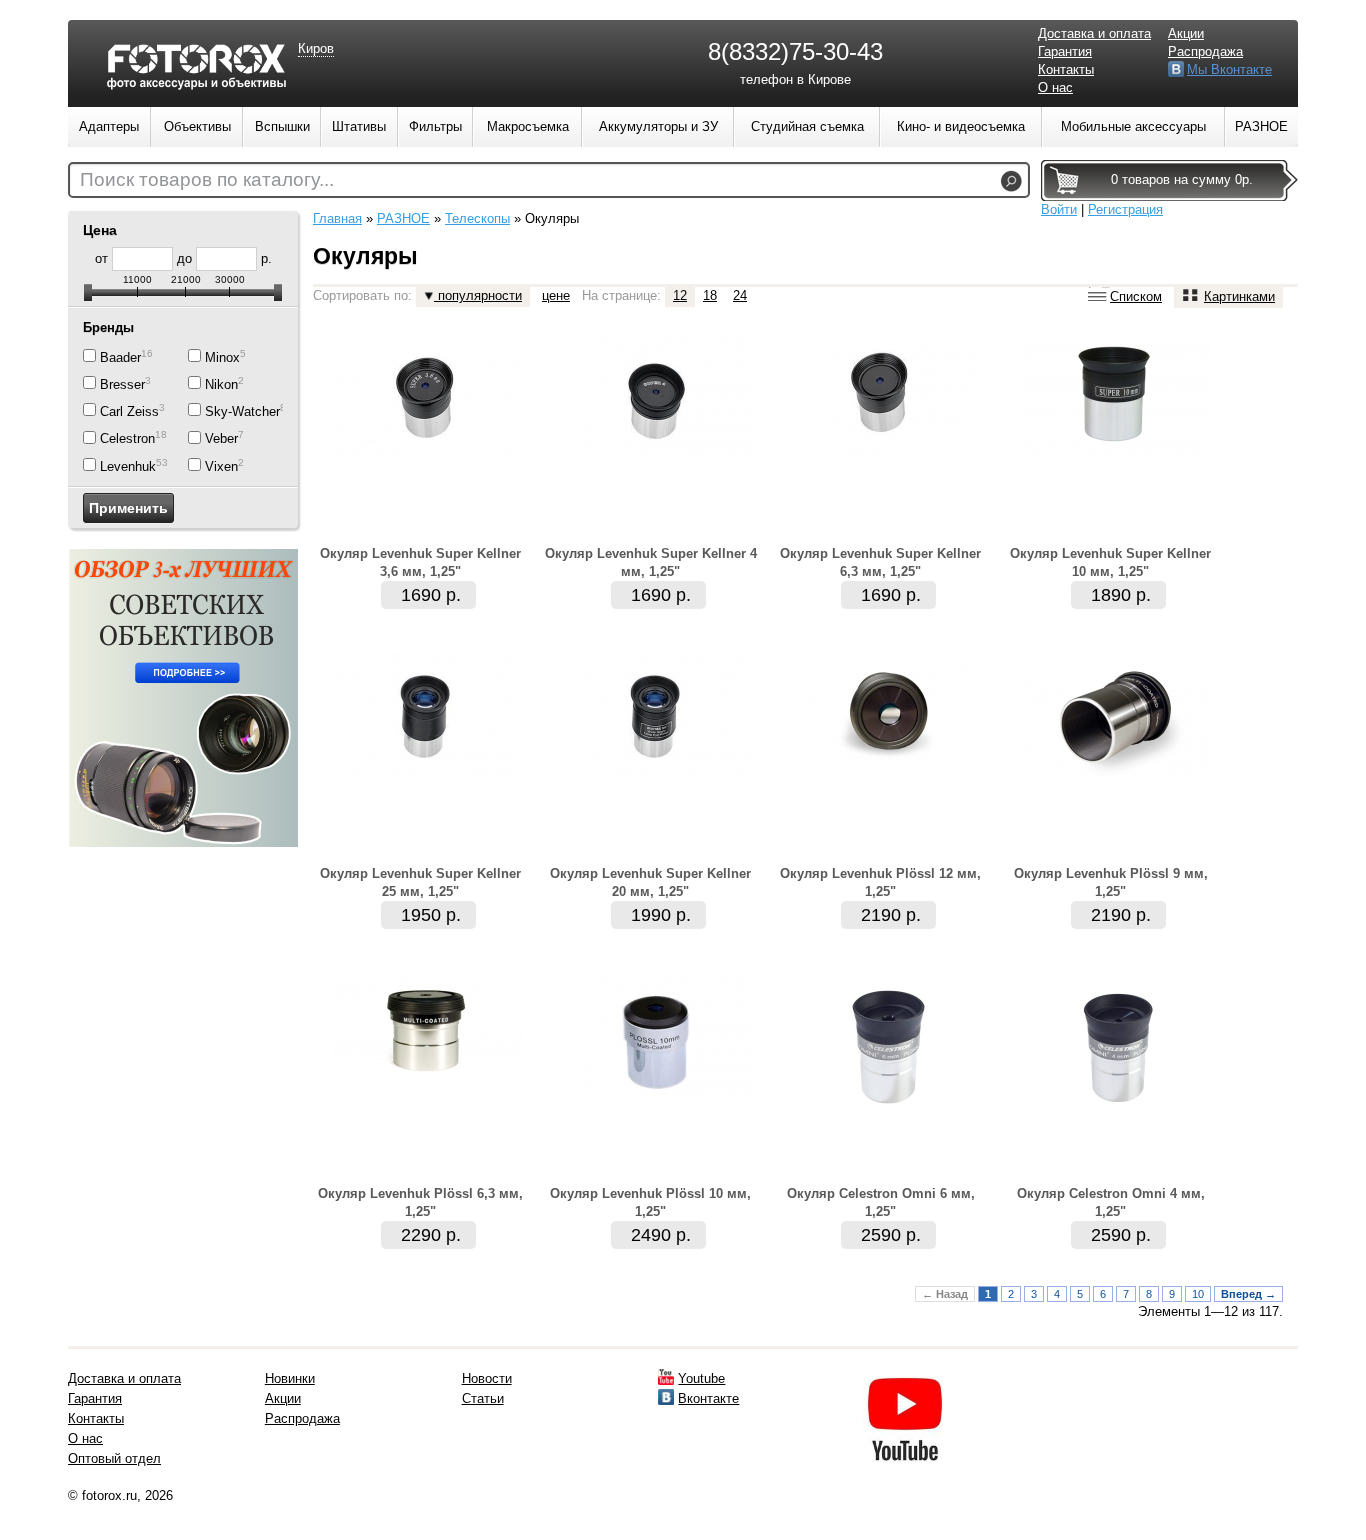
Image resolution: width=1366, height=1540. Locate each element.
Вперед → (1248, 1294)
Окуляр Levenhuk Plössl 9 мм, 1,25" (1111, 882)
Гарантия (1065, 51)
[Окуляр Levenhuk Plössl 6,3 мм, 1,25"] (428, 1083)
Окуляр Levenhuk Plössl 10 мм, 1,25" (650, 1202)
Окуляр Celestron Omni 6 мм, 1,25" (881, 1202)
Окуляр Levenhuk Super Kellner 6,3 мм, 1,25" (880, 562)
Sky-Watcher (242, 411)
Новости (487, 1378)
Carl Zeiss (129, 411)
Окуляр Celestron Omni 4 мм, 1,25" (1111, 1202)
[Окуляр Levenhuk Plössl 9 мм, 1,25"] (1118, 778)
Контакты (1066, 69)
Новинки (290, 1378)
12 (680, 295)
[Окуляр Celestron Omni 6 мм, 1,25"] (888, 1115)
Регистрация (1125, 209)
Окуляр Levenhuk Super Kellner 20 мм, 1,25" (650, 882)
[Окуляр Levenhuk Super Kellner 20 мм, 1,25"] (658, 780)
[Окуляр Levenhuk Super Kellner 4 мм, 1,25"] (658, 460)
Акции (1186, 33)
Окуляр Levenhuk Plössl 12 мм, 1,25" (880, 882)
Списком (1136, 296)
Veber (221, 439)
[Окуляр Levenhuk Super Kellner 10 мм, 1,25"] (1118, 451)
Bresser (122, 384)
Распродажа (1205, 51)
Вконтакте (708, 1398)
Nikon (221, 384)
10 (1198, 1294)
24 (740, 295)
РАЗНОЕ (403, 218)
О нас (1055, 87)
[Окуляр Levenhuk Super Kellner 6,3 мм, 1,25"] (888, 455)
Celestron (127, 439)
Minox (222, 357)
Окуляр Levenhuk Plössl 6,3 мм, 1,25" (420, 1202)
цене (556, 295)
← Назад (945, 1294)
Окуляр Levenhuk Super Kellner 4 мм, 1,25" (651, 562)
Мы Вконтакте (1229, 69)
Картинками (1239, 296)
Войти (1059, 209)
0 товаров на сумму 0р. (1182, 179)
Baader (120, 357)
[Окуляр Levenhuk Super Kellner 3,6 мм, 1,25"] (428, 458)
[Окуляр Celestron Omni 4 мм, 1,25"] (1118, 1115)
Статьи (483, 1398)
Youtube (701, 1378)
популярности (478, 295)
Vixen (221, 466)
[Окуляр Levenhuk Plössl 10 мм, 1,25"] (658, 1100)
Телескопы (477, 218)
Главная (337, 218)
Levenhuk (128, 466)
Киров (316, 48)
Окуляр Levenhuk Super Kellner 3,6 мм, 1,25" (420, 562)
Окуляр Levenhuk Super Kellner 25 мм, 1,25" (420, 882)
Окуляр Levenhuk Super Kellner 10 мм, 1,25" (1110, 562)
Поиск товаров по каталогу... (207, 179)
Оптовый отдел (114, 1458)
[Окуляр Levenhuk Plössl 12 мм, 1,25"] (888, 772)
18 (710, 295)
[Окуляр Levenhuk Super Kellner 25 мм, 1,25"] (428, 780)
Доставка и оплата (1094, 33)
